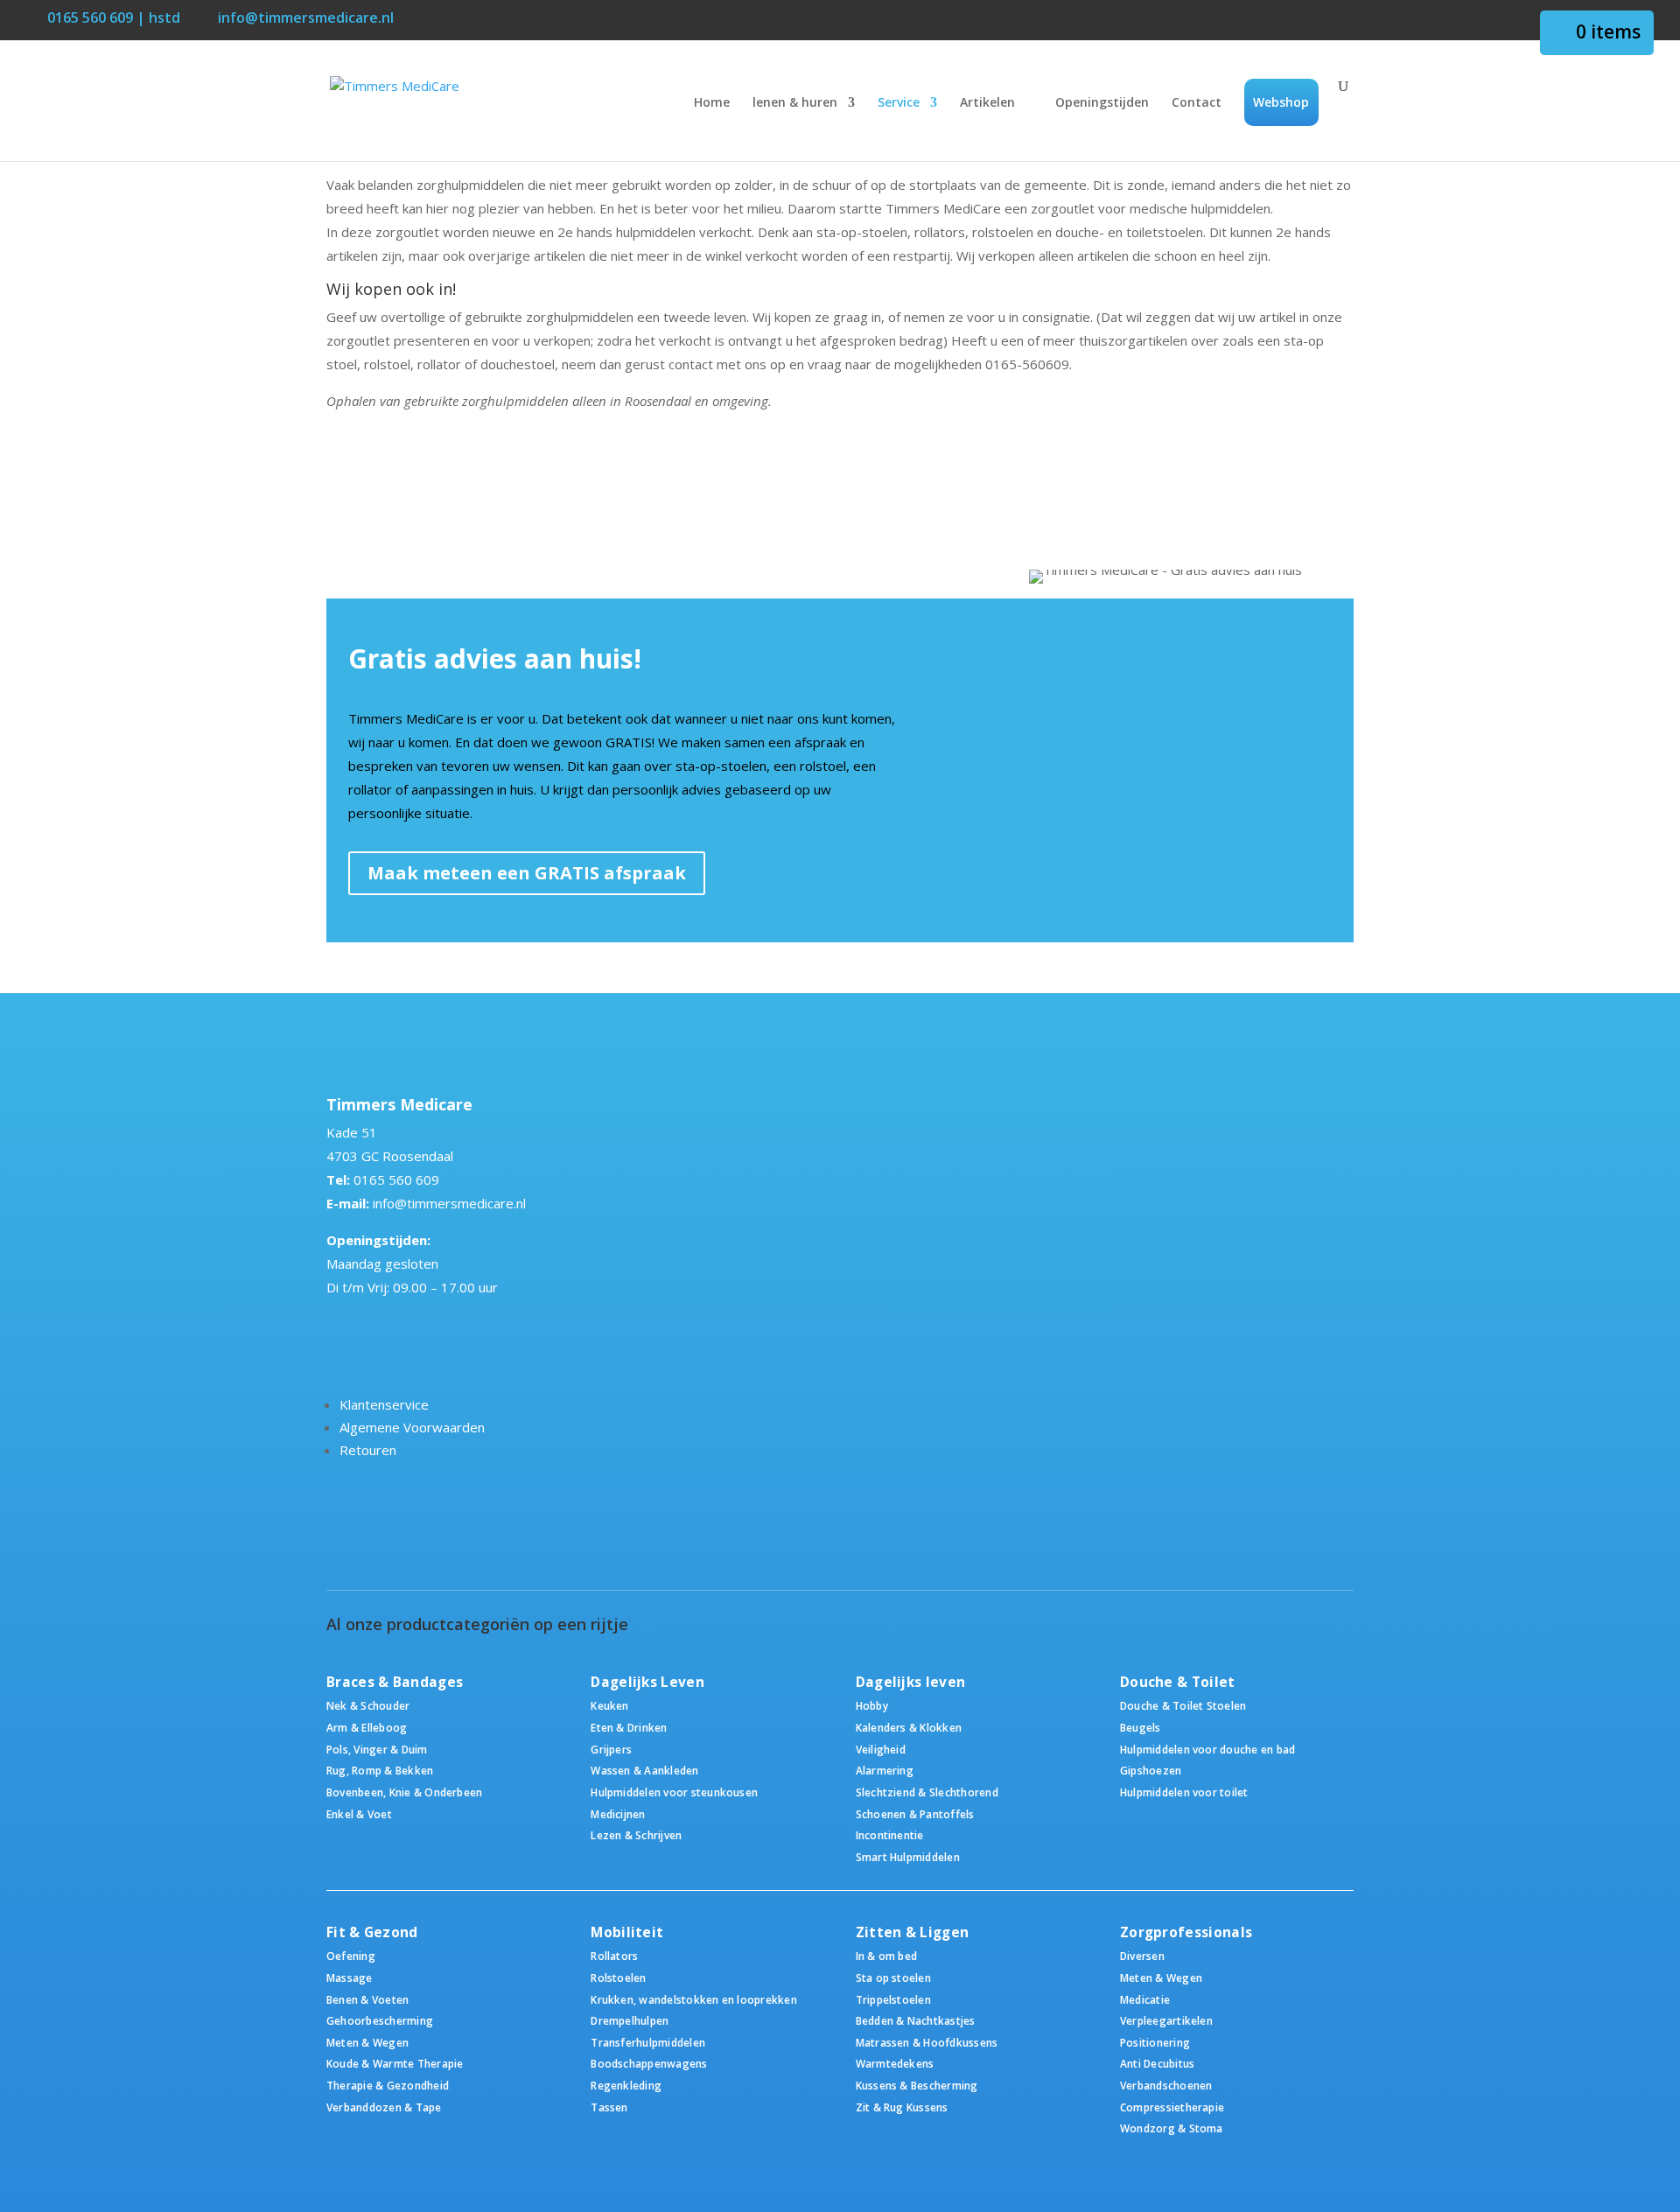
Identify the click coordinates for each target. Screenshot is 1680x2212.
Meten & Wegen (367, 2042)
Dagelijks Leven (647, 1682)
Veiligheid (881, 1749)
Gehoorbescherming (380, 2020)
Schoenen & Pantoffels (915, 1814)
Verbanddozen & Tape (384, 2107)
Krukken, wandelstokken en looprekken (694, 1999)
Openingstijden (1102, 103)
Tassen (609, 2107)
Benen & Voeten (367, 1999)
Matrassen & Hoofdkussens (927, 2042)
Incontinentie (890, 1835)
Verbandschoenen (1166, 2085)
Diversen (1142, 1956)
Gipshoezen (1151, 1770)
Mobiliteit (627, 1932)
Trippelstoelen (893, 1999)
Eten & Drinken (629, 1727)
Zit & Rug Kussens (902, 2107)
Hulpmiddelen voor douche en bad (1207, 1749)
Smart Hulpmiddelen (908, 1857)
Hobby (872, 1705)
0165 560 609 (396, 1179)
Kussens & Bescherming (917, 2085)
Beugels (1141, 1727)
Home (712, 103)
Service (899, 103)
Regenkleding (626, 2085)
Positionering (1155, 2042)
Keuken (609, 1705)
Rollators (614, 1956)
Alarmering (885, 1770)
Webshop (1281, 102)
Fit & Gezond (372, 1932)
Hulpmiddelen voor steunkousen (674, 1792)
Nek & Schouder (368, 1705)
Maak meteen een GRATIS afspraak (527, 873)
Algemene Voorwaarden (412, 1427)
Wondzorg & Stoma (1172, 2128)
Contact (1197, 103)
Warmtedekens (895, 2063)
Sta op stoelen (893, 1977)
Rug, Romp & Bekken (380, 1770)
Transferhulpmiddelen (648, 2042)
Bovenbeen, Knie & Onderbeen (404, 1792)
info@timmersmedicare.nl (449, 1203)
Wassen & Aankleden (644, 1770)
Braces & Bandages (395, 1682)
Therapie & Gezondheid (388, 2085)
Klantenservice (384, 1404)
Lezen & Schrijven (636, 1835)
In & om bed (887, 1956)
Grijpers (611, 1749)
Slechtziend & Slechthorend (927, 1792)
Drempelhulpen (630, 2020)
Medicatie (1145, 1999)
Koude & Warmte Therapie (395, 2063)
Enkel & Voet (359, 1814)
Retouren (368, 1450)
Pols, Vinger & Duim (377, 1749)
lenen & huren (795, 103)
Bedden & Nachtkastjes (916, 2020)
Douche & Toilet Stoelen (1183, 1705)
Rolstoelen (618, 1977)
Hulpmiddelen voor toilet (1184, 1792)
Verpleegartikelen (1166, 2020)
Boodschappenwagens (649, 2063)
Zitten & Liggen (913, 1932)
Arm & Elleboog (367, 1727)
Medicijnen (618, 1814)
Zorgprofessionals (1186, 1932)
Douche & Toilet (1178, 1682)
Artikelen (987, 103)
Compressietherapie (1172, 2107)
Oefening (351, 1956)
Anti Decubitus (1157, 2063)
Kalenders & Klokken (909, 1727)
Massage (350, 1977)
